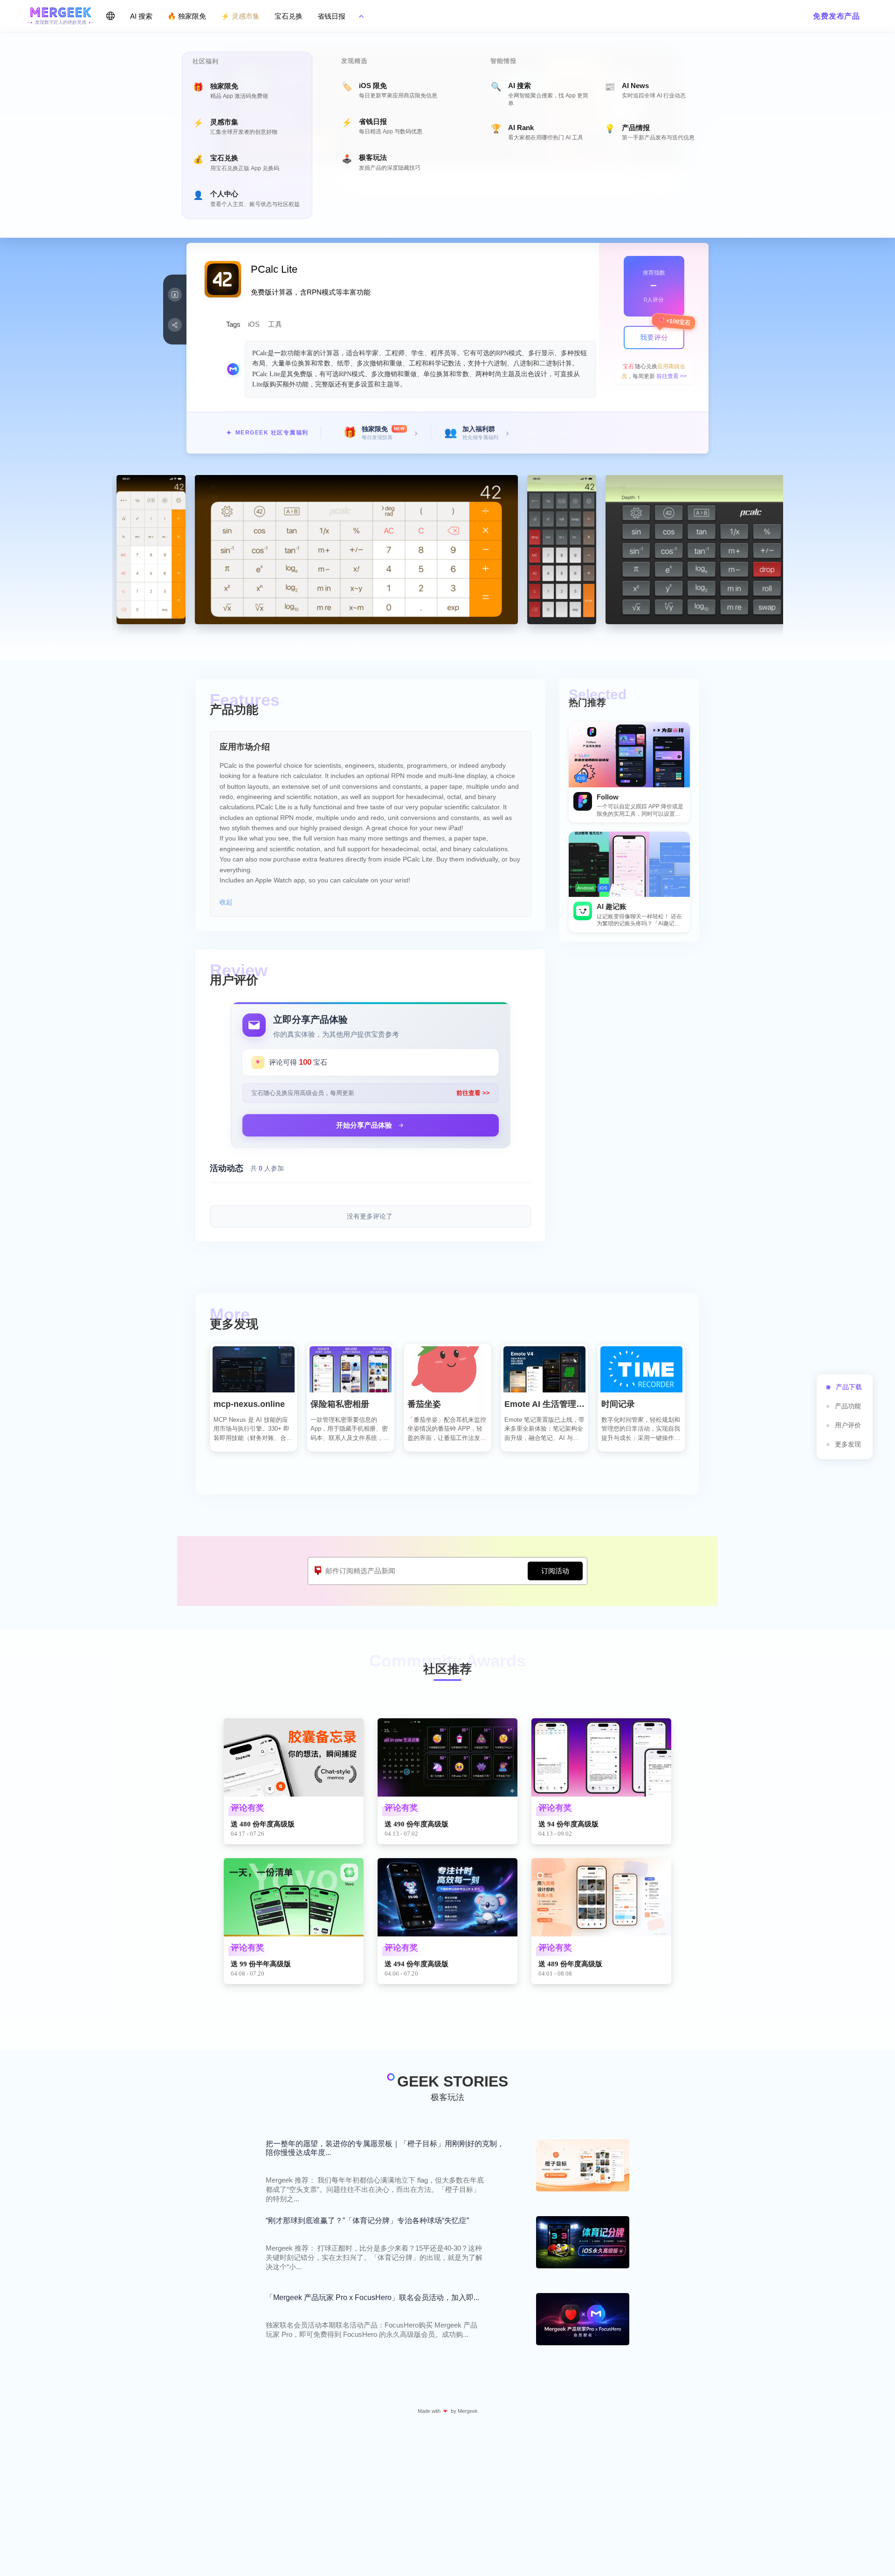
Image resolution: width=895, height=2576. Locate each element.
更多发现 (848, 1444)
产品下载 (849, 1387)
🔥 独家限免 (187, 16)
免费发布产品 (836, 16)
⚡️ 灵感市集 (240, 16)
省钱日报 (331, 16)
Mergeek (468, 2411)
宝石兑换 (289, 16)
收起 (226, 902)
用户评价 (848, 1425)
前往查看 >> (671, 376)
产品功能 (848, 1406)
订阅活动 (555, 1571)
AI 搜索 (141, 16)
